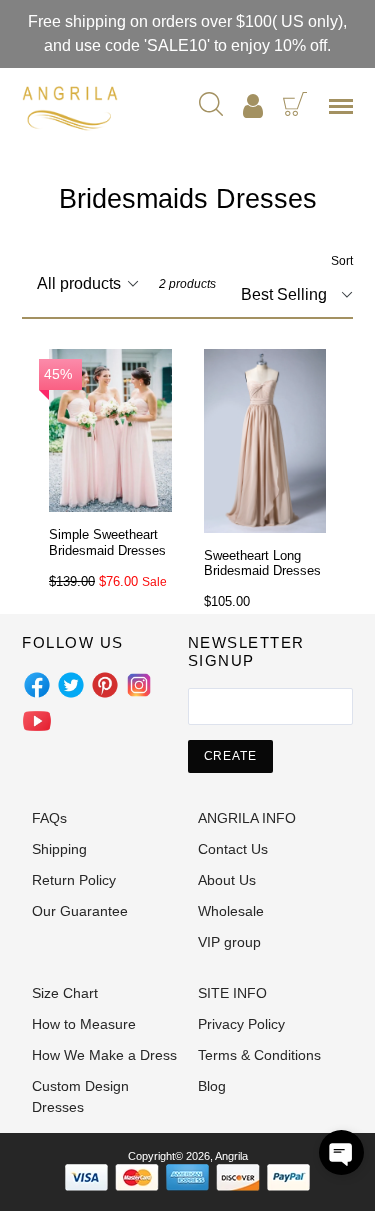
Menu (345, 113)
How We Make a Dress (104, 1055)
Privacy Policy (241, 1024)
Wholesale (231, 911)
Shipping (59, 849)
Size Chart (65, 993)
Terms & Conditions (259, 1055)
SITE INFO (232, 993)
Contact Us (233, 849)
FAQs (49, 818)
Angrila (231, 1156)
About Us (227, 880)
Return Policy (74, 880)
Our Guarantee (80, 911)
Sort (342, 261)
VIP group (229, 942)
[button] (341, 1152)
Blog (212, 1086)
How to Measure (84, 1024)
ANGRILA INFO (247, 818)
